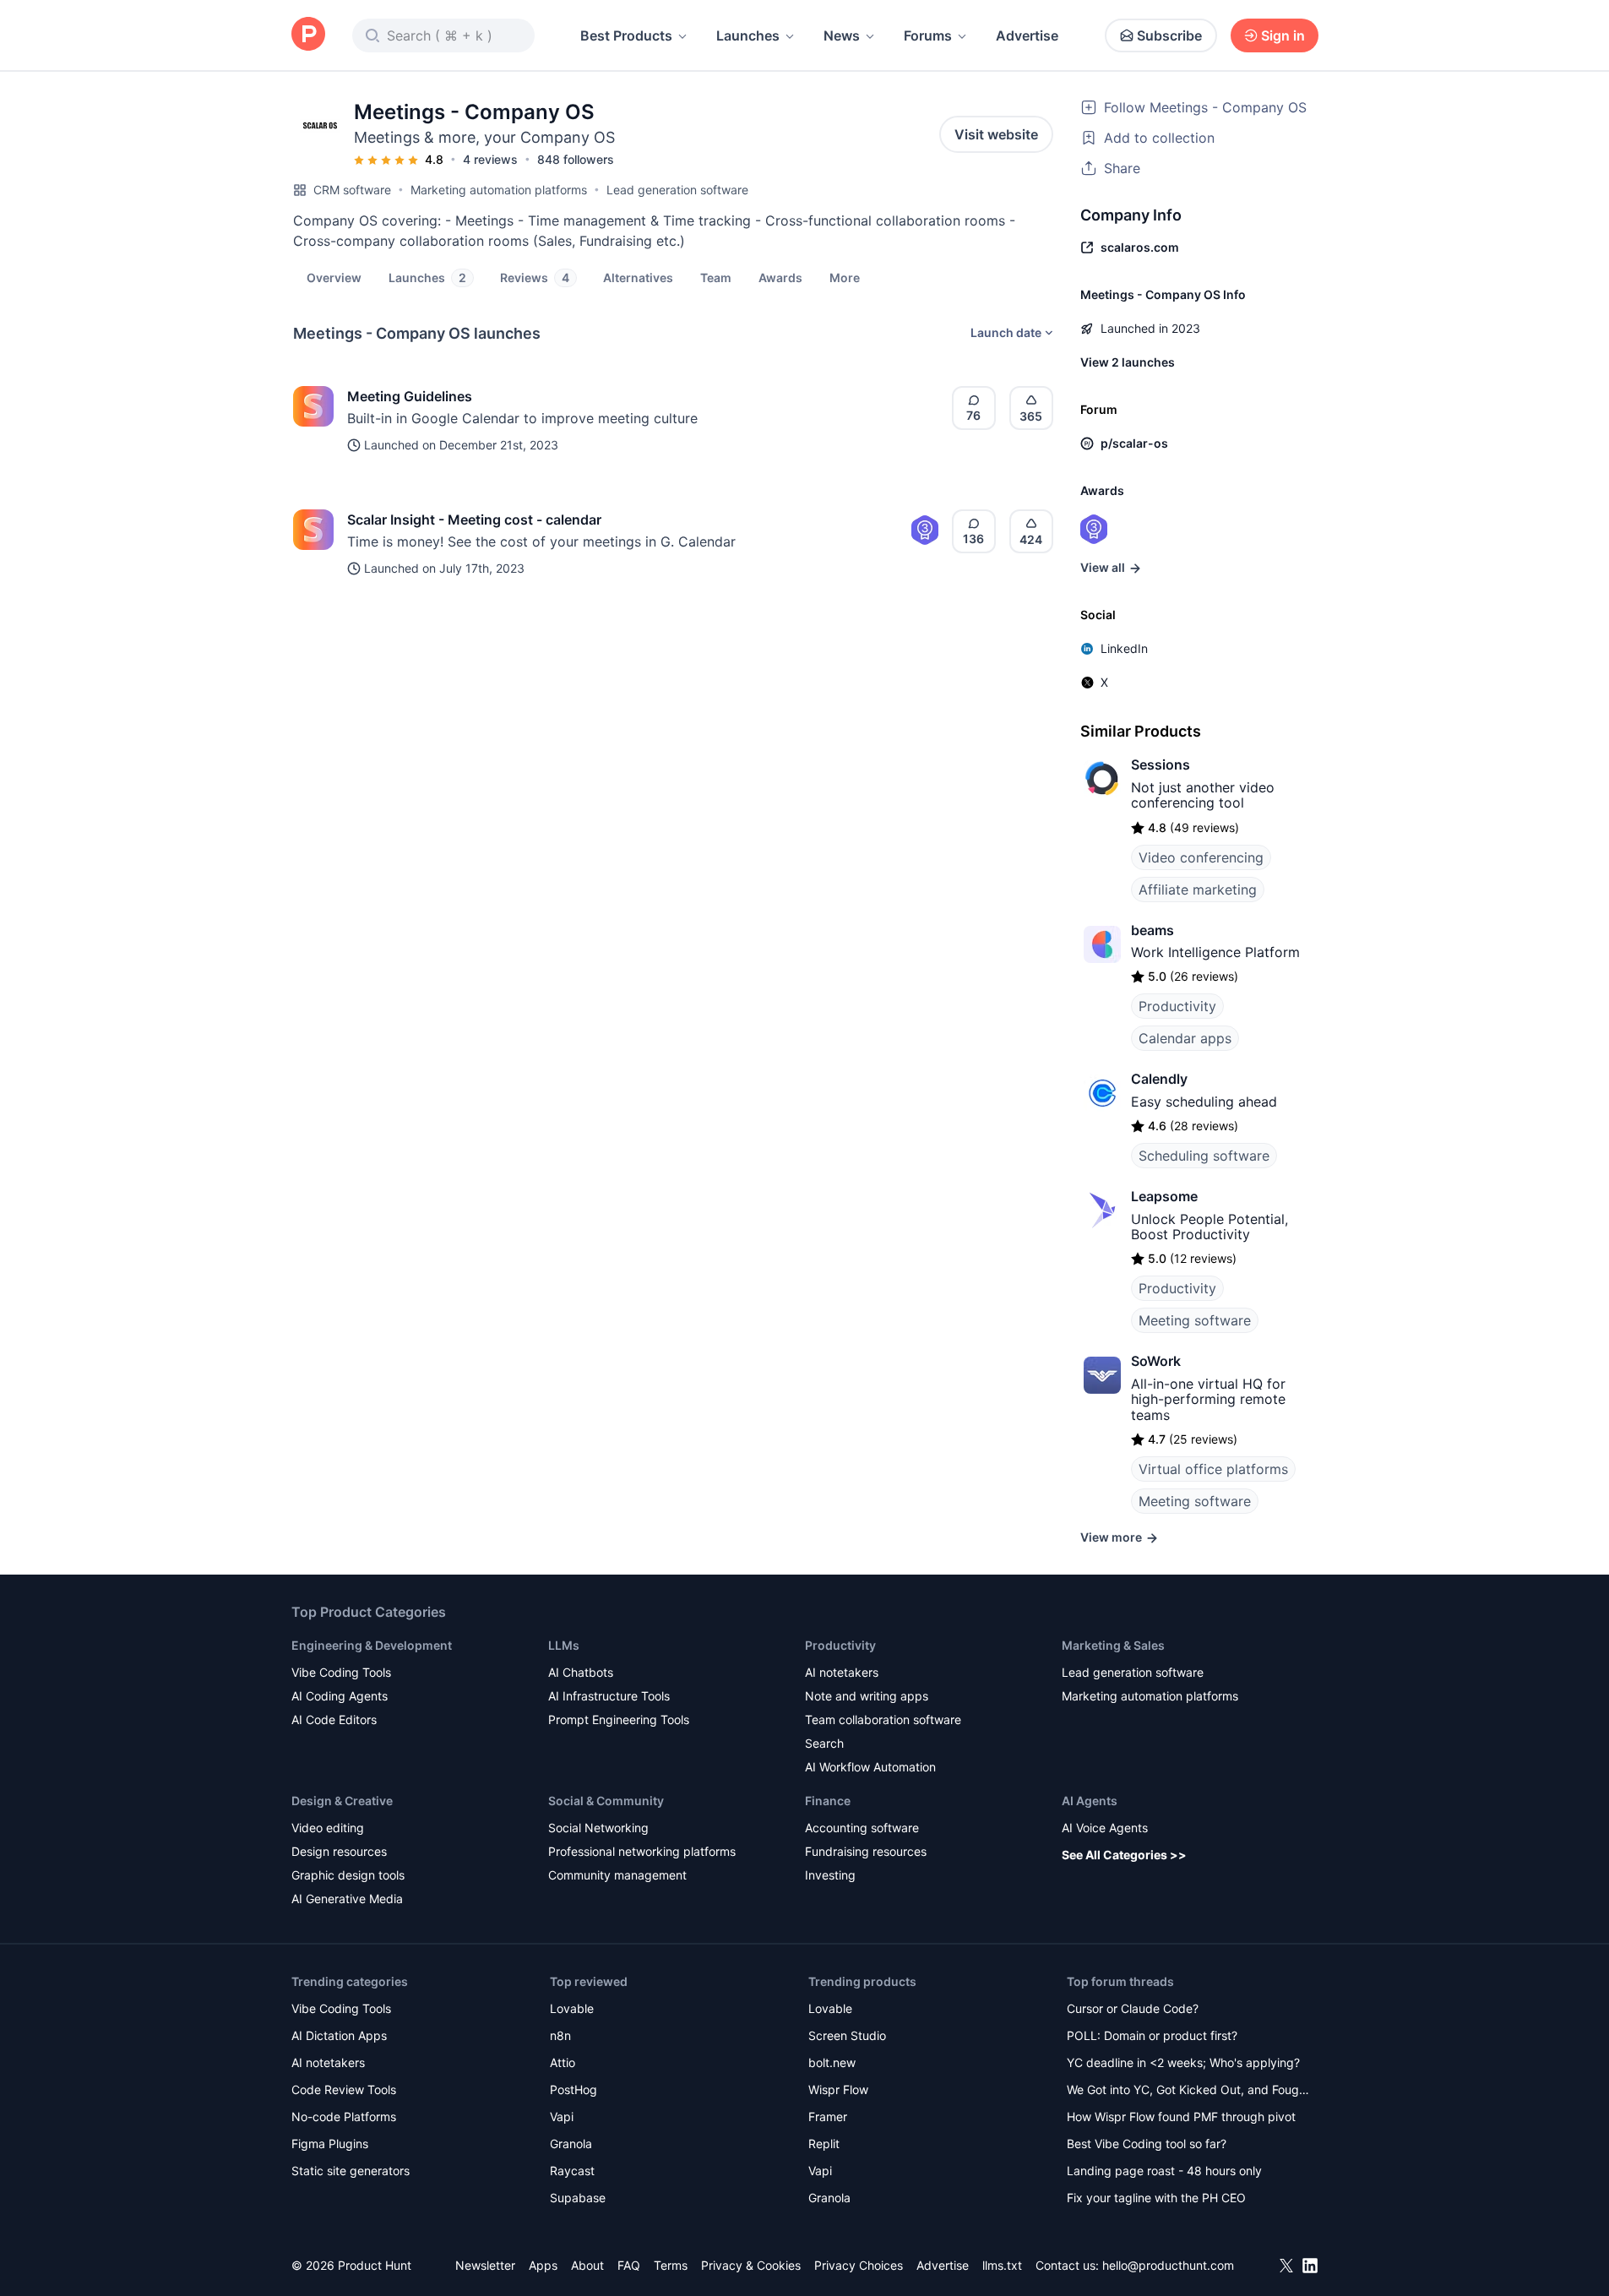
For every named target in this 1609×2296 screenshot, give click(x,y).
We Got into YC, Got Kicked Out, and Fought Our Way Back (1188, 2091)
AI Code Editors (334, 1719)
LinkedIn (1124, 648)
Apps (543, 2265)
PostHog (573, 2089)
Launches (748, 35)
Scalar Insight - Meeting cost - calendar (474, 520)
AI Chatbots (581, 1672)
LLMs (564, 1645)
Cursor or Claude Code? (1133, 2008)
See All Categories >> (1124, 1855)
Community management (617, 1875)
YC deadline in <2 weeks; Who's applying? (1183, 2062)
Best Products (626, 35)
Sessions (1161, 764)
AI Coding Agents (340, 1696)
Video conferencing (1201, 857)
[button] (845, 277)
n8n (560, 2035)
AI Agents (1090, 1801)
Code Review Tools (344, 2089)
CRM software (352, 190)
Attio (563, 2062)
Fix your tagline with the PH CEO (1156, 2198)
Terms (671, 2265)
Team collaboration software (883, 1719)
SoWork (1156, 1361)
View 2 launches (1128, 362)
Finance (828, 1801)
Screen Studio (847, 2035)
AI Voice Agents (1105, 1828)
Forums (928, 35)
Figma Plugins (330, 2144)
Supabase (578, 2198)
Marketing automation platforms (499, 190)
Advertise (1027, 35)
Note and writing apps (867, 1696)
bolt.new (832, 2062)
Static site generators (351, 2171)
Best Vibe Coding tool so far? (1147, 2144)
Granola (571, 2144)
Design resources (339, 1851)
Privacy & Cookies (751, 2265)
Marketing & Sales (1113, 1645)
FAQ (629, 2265)
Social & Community (606, 1801)
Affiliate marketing (1198, 890)
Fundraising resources (866, 1851)
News (842, 35)
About (587, 2265)
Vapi (562, 2116)
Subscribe (1169, 35)
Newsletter (485, 2265)
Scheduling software (1204, 1156)
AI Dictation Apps (339, 2035)
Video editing (328, 1828)
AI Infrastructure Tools (609, 1696)
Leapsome (1164, 1196)
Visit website (996, 134)
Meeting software (1195, 1320)
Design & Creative (342, 1801)
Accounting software (862, 1828)
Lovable (572, 2008)
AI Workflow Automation (870, 1767)
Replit (824, 2144)
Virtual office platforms (1213, 1469)
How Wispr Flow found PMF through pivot (1181, 2116)
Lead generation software (677, 190)
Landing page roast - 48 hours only (1164, 2171)
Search (824, 1743)
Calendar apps (1185, 1038)
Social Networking (598, 1828)
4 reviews (490, 159)
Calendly (1159, 1079)
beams (1152, 930)
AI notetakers (842, 1672)
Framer (828, 2116)
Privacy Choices (859, 2265)
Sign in (1283, 35)
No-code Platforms (344, 2116)
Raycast (572, 2171)
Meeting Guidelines (410, 396)
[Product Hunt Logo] (308, 35)
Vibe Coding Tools (341, 1672)
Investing (830, 1875)
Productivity (1177, 1006)
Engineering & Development (372, 1645)
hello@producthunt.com (1168, 2265)
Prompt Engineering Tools (619, 1719)
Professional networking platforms (642, 1851)
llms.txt (1002, 2265)
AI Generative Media (347, 1899)
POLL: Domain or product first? (1152, 2035)
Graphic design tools (348, 1875)
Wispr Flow (838, 2089)
